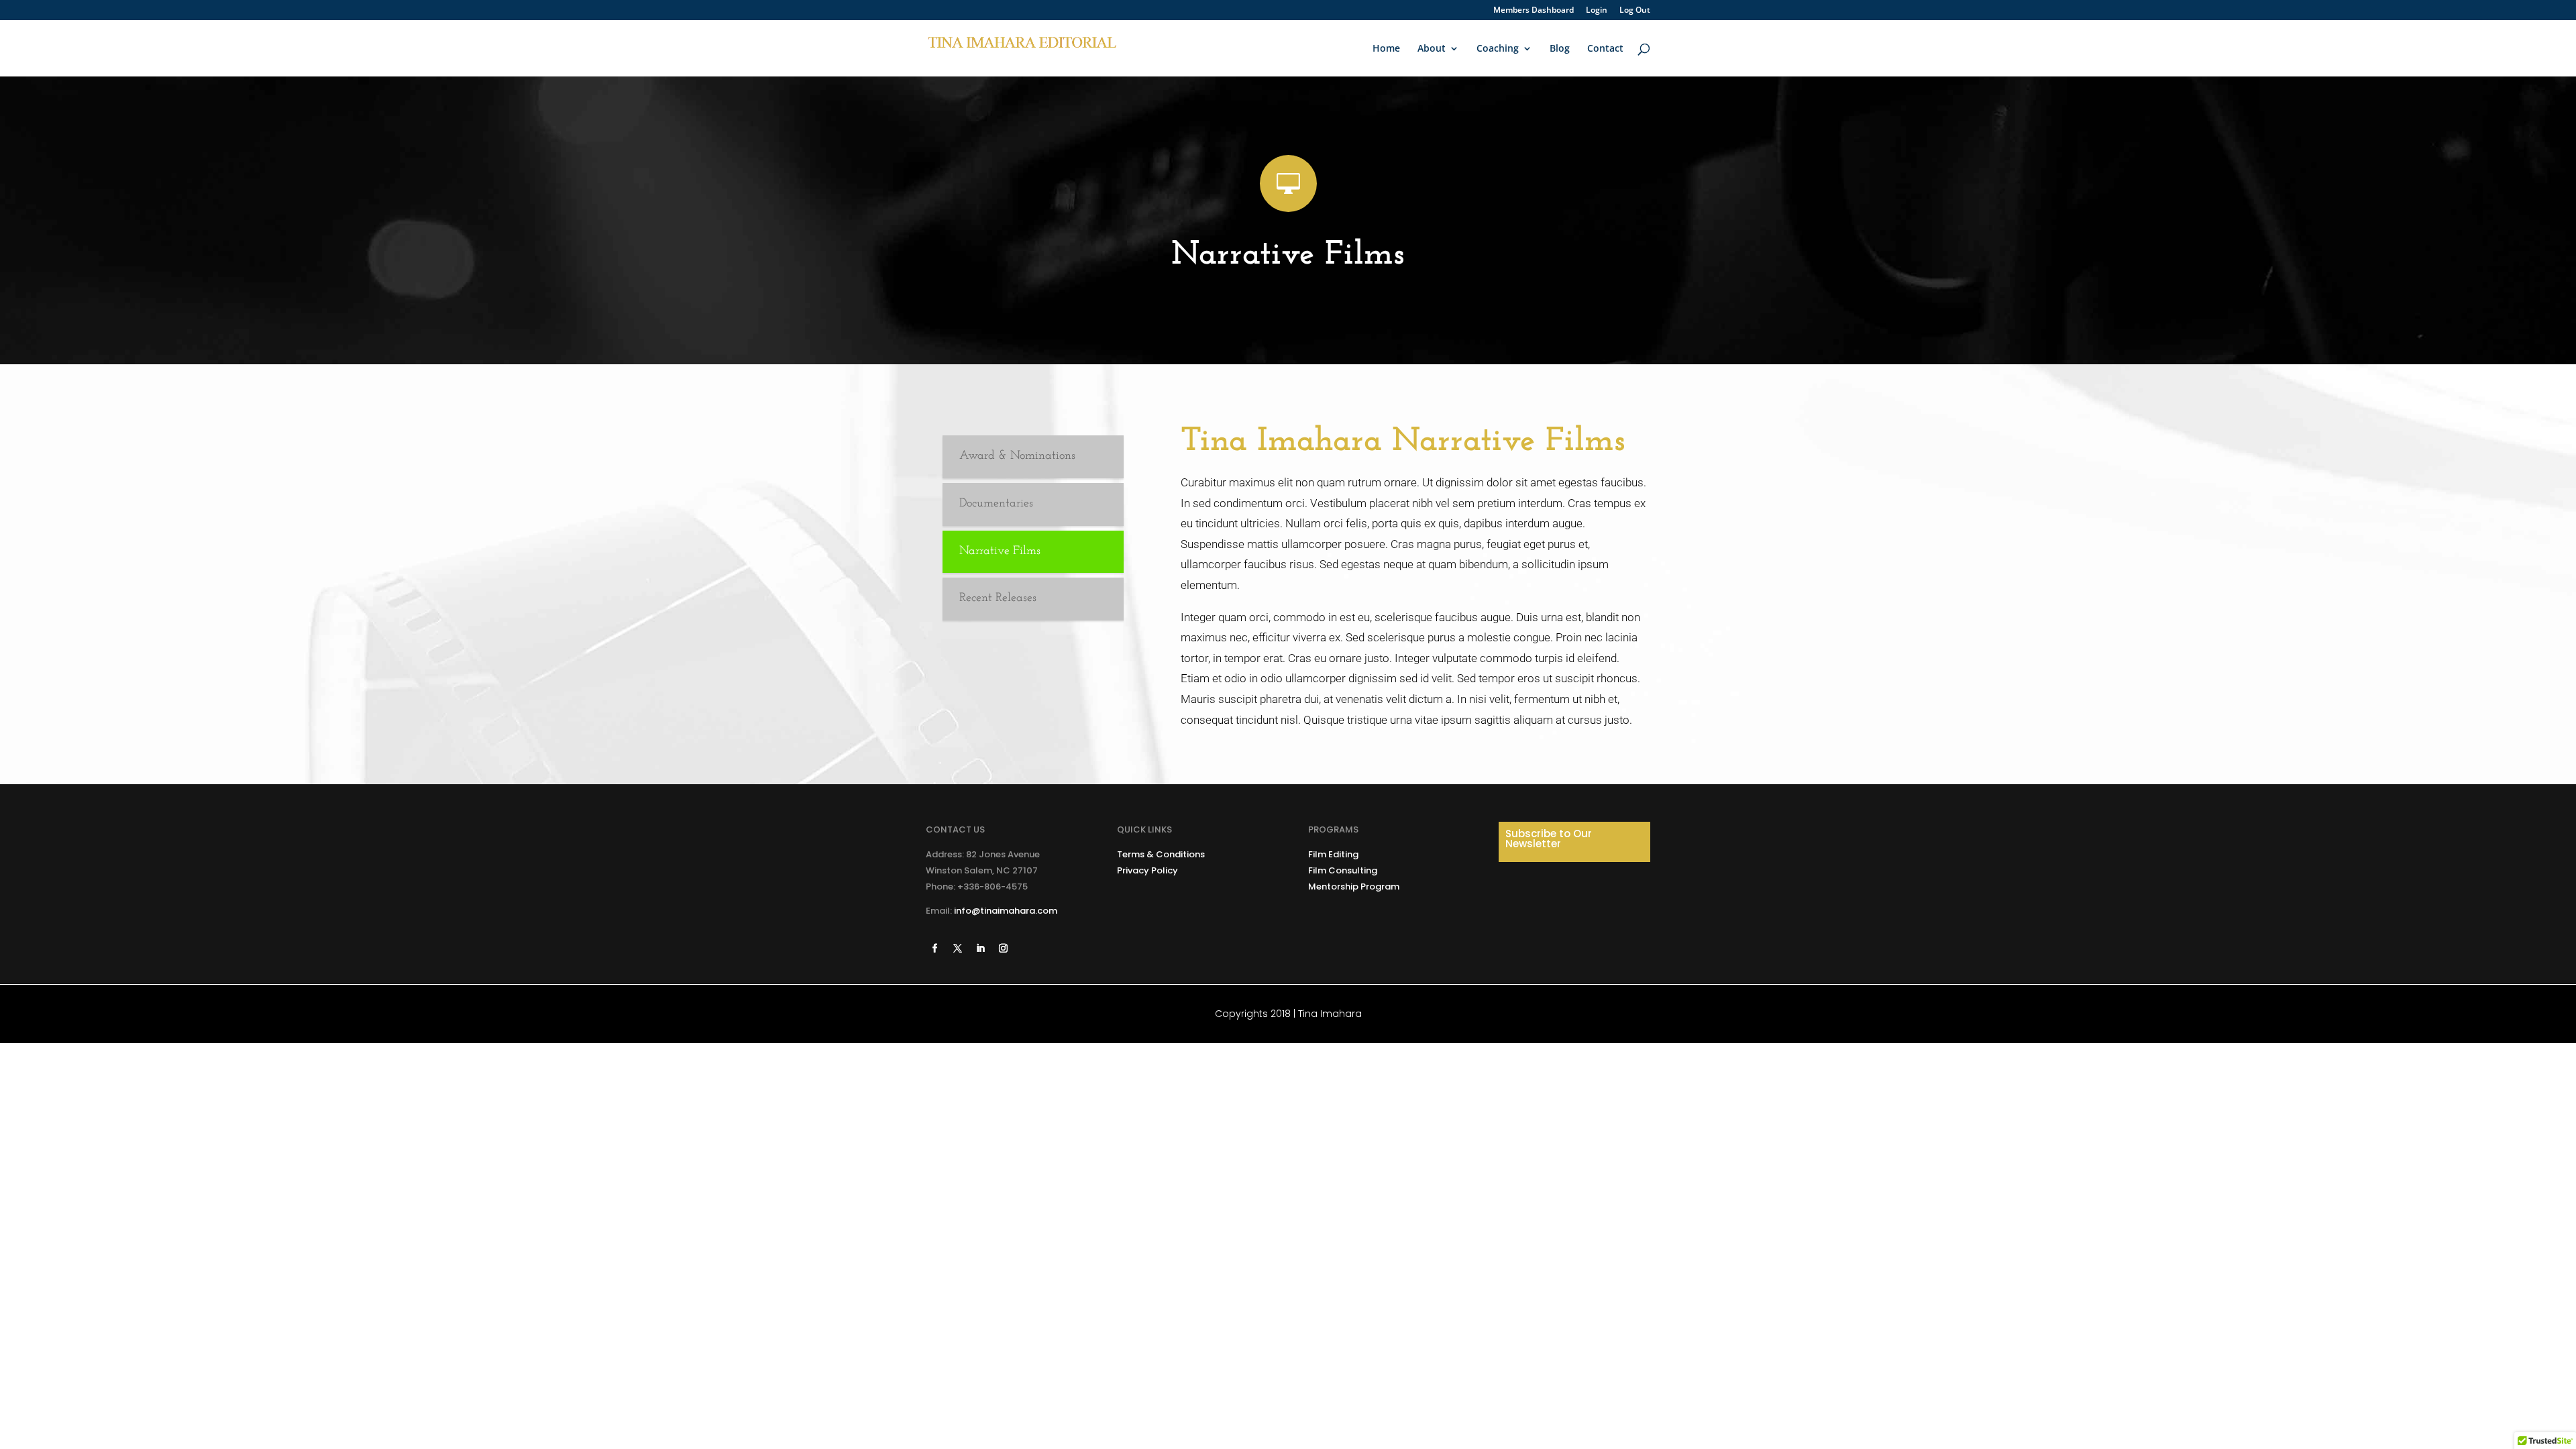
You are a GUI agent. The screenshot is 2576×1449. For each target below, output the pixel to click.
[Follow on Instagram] (1003, 949)
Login (1597, 11)
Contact (1605, 49)
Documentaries (996, 504)
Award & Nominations (1017, 456)
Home (1386, 49)
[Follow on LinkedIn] (980, 949)
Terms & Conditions (1161, 854)
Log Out (1635, 11)
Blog (1560, 49)
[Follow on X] (957, 949)
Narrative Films (1000, 551)
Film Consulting (1343, 870)
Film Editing (1333, 854)
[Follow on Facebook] (934, 949)
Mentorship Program (1354, 887)
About (1432, 49)
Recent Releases (998, 598)
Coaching (1498, 49)
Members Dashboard (1534, 11)
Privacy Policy (1147, 870)
